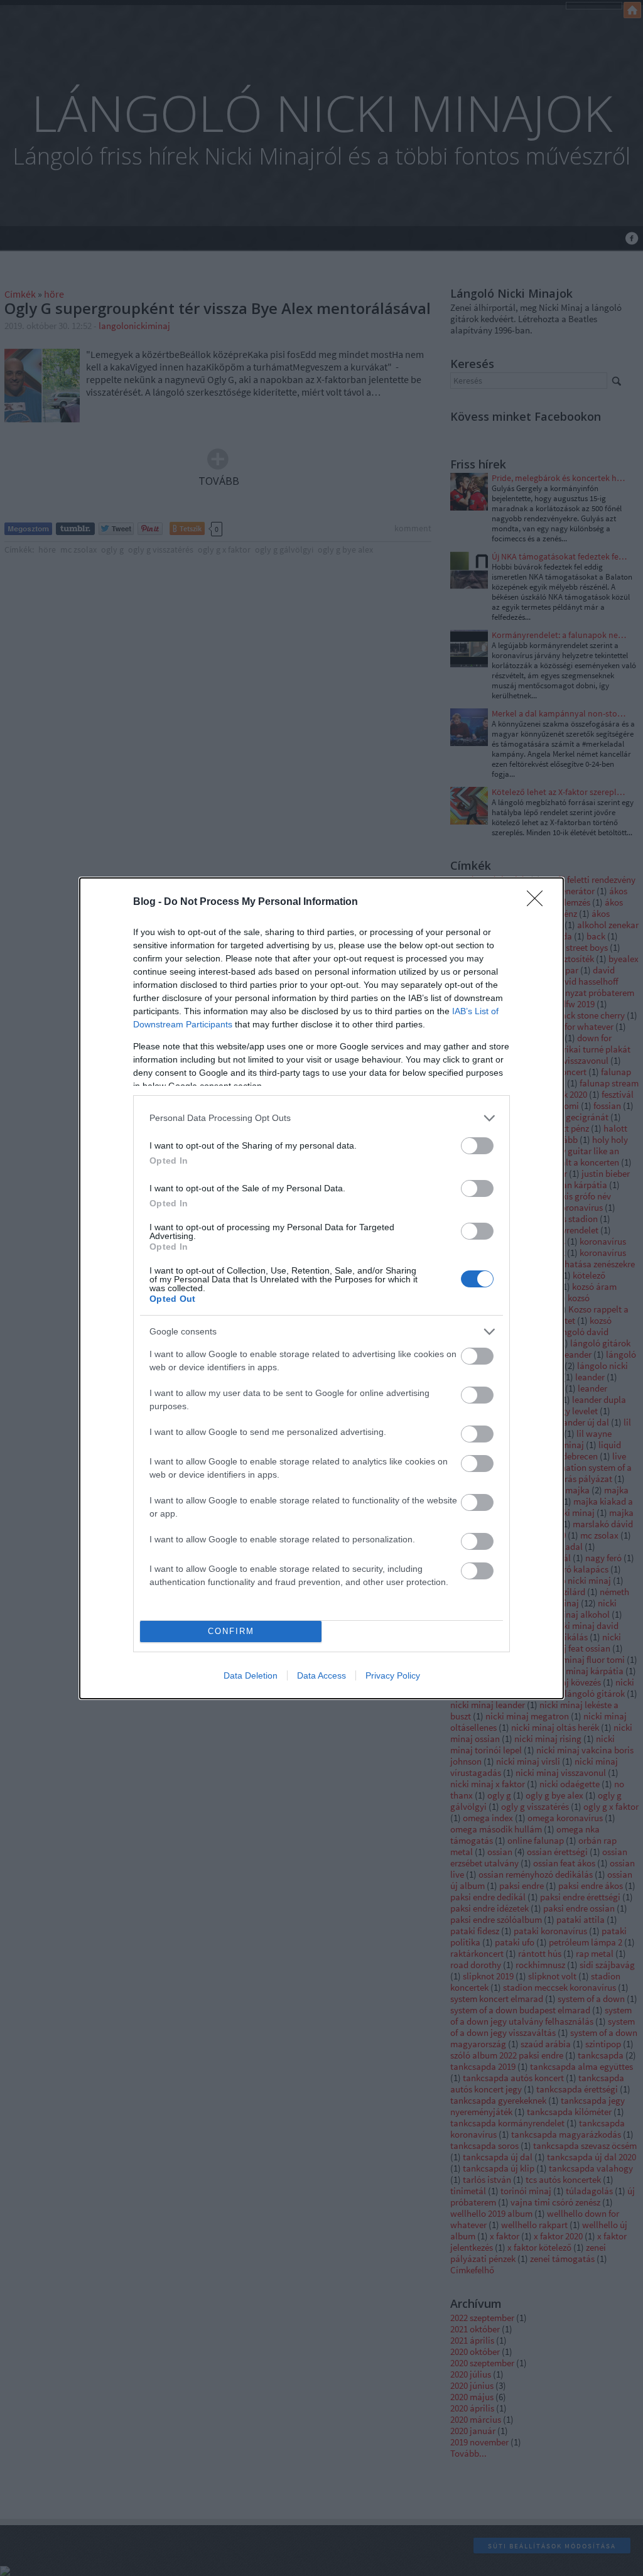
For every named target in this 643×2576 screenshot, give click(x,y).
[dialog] (321, 1288)
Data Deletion (251, 1675)
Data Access (321, 1675)
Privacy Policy (393, 1675)
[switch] (477, 1146)
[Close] (539, 902)
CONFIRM (231, 1631)
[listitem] (321, 1118)
